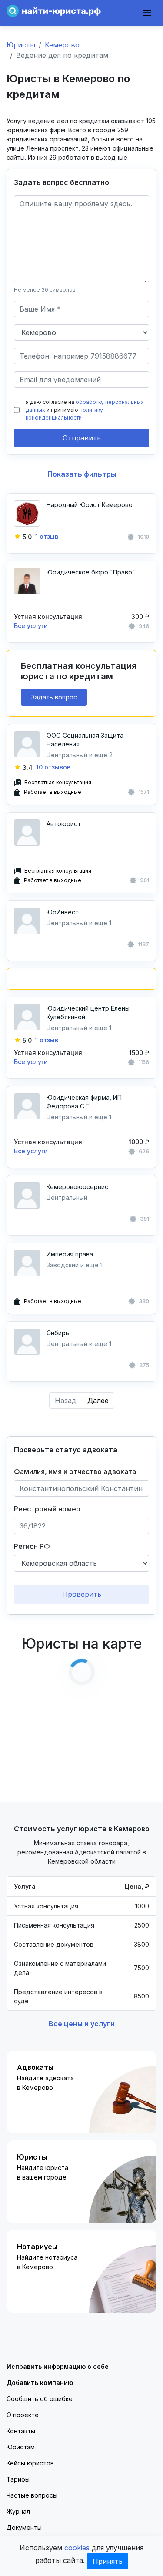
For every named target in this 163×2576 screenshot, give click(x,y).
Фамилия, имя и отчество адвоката (75, 1471)
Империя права (70, 1254)
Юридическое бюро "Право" (91, 572)
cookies (77, 2548)
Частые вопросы (32, 2495)
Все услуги (31, 626)
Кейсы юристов (30, 2463)
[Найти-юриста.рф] (54, 10)
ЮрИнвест (63, 912)
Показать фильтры (82, 474)
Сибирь (58, 1333)
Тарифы (18, 2479)
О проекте (23, 2415)
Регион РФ (32, 1546)
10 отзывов (53, 767)
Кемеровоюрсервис (77, 1187)
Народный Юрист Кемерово (90, 505)
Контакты (21, 2431)
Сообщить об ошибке (40, 2399)
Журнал (18, 2511)
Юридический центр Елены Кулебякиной (88, 1013)
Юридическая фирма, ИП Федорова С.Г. (84, 1102)
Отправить (82, 438)
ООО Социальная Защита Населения (85, 740)
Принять (108, 2561)
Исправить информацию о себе (58, 2366)
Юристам (21, 2447)
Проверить (82, 1594)
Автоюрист (64, 824)
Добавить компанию (40, 2383)
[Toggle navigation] (147, 13)
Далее (98, 1401)
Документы (24, 2527)
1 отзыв (47, 536)
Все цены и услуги (82, 2024)
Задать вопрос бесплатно (62, 182)
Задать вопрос (54, 697)
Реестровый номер (47, 1509)
